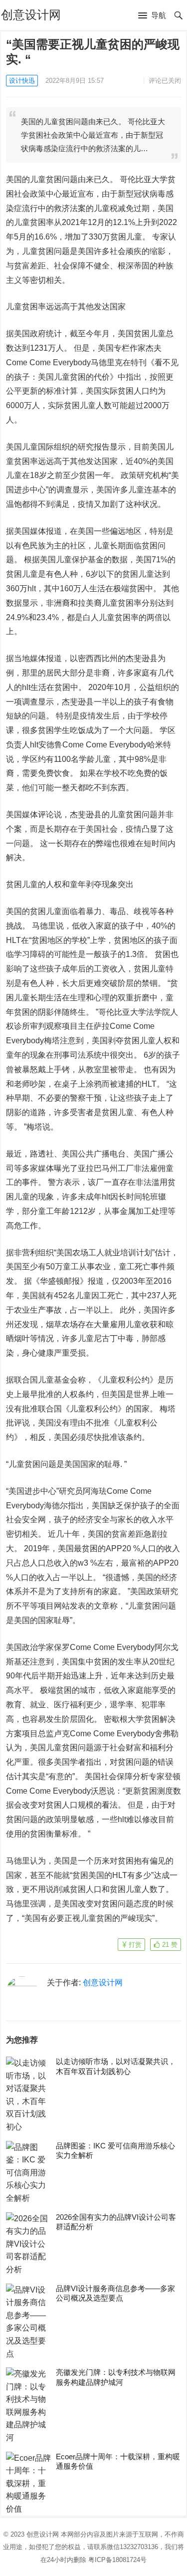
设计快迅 (22, 81)
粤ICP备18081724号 (117, 2560)
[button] (152, 16)
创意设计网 (31, 15)
